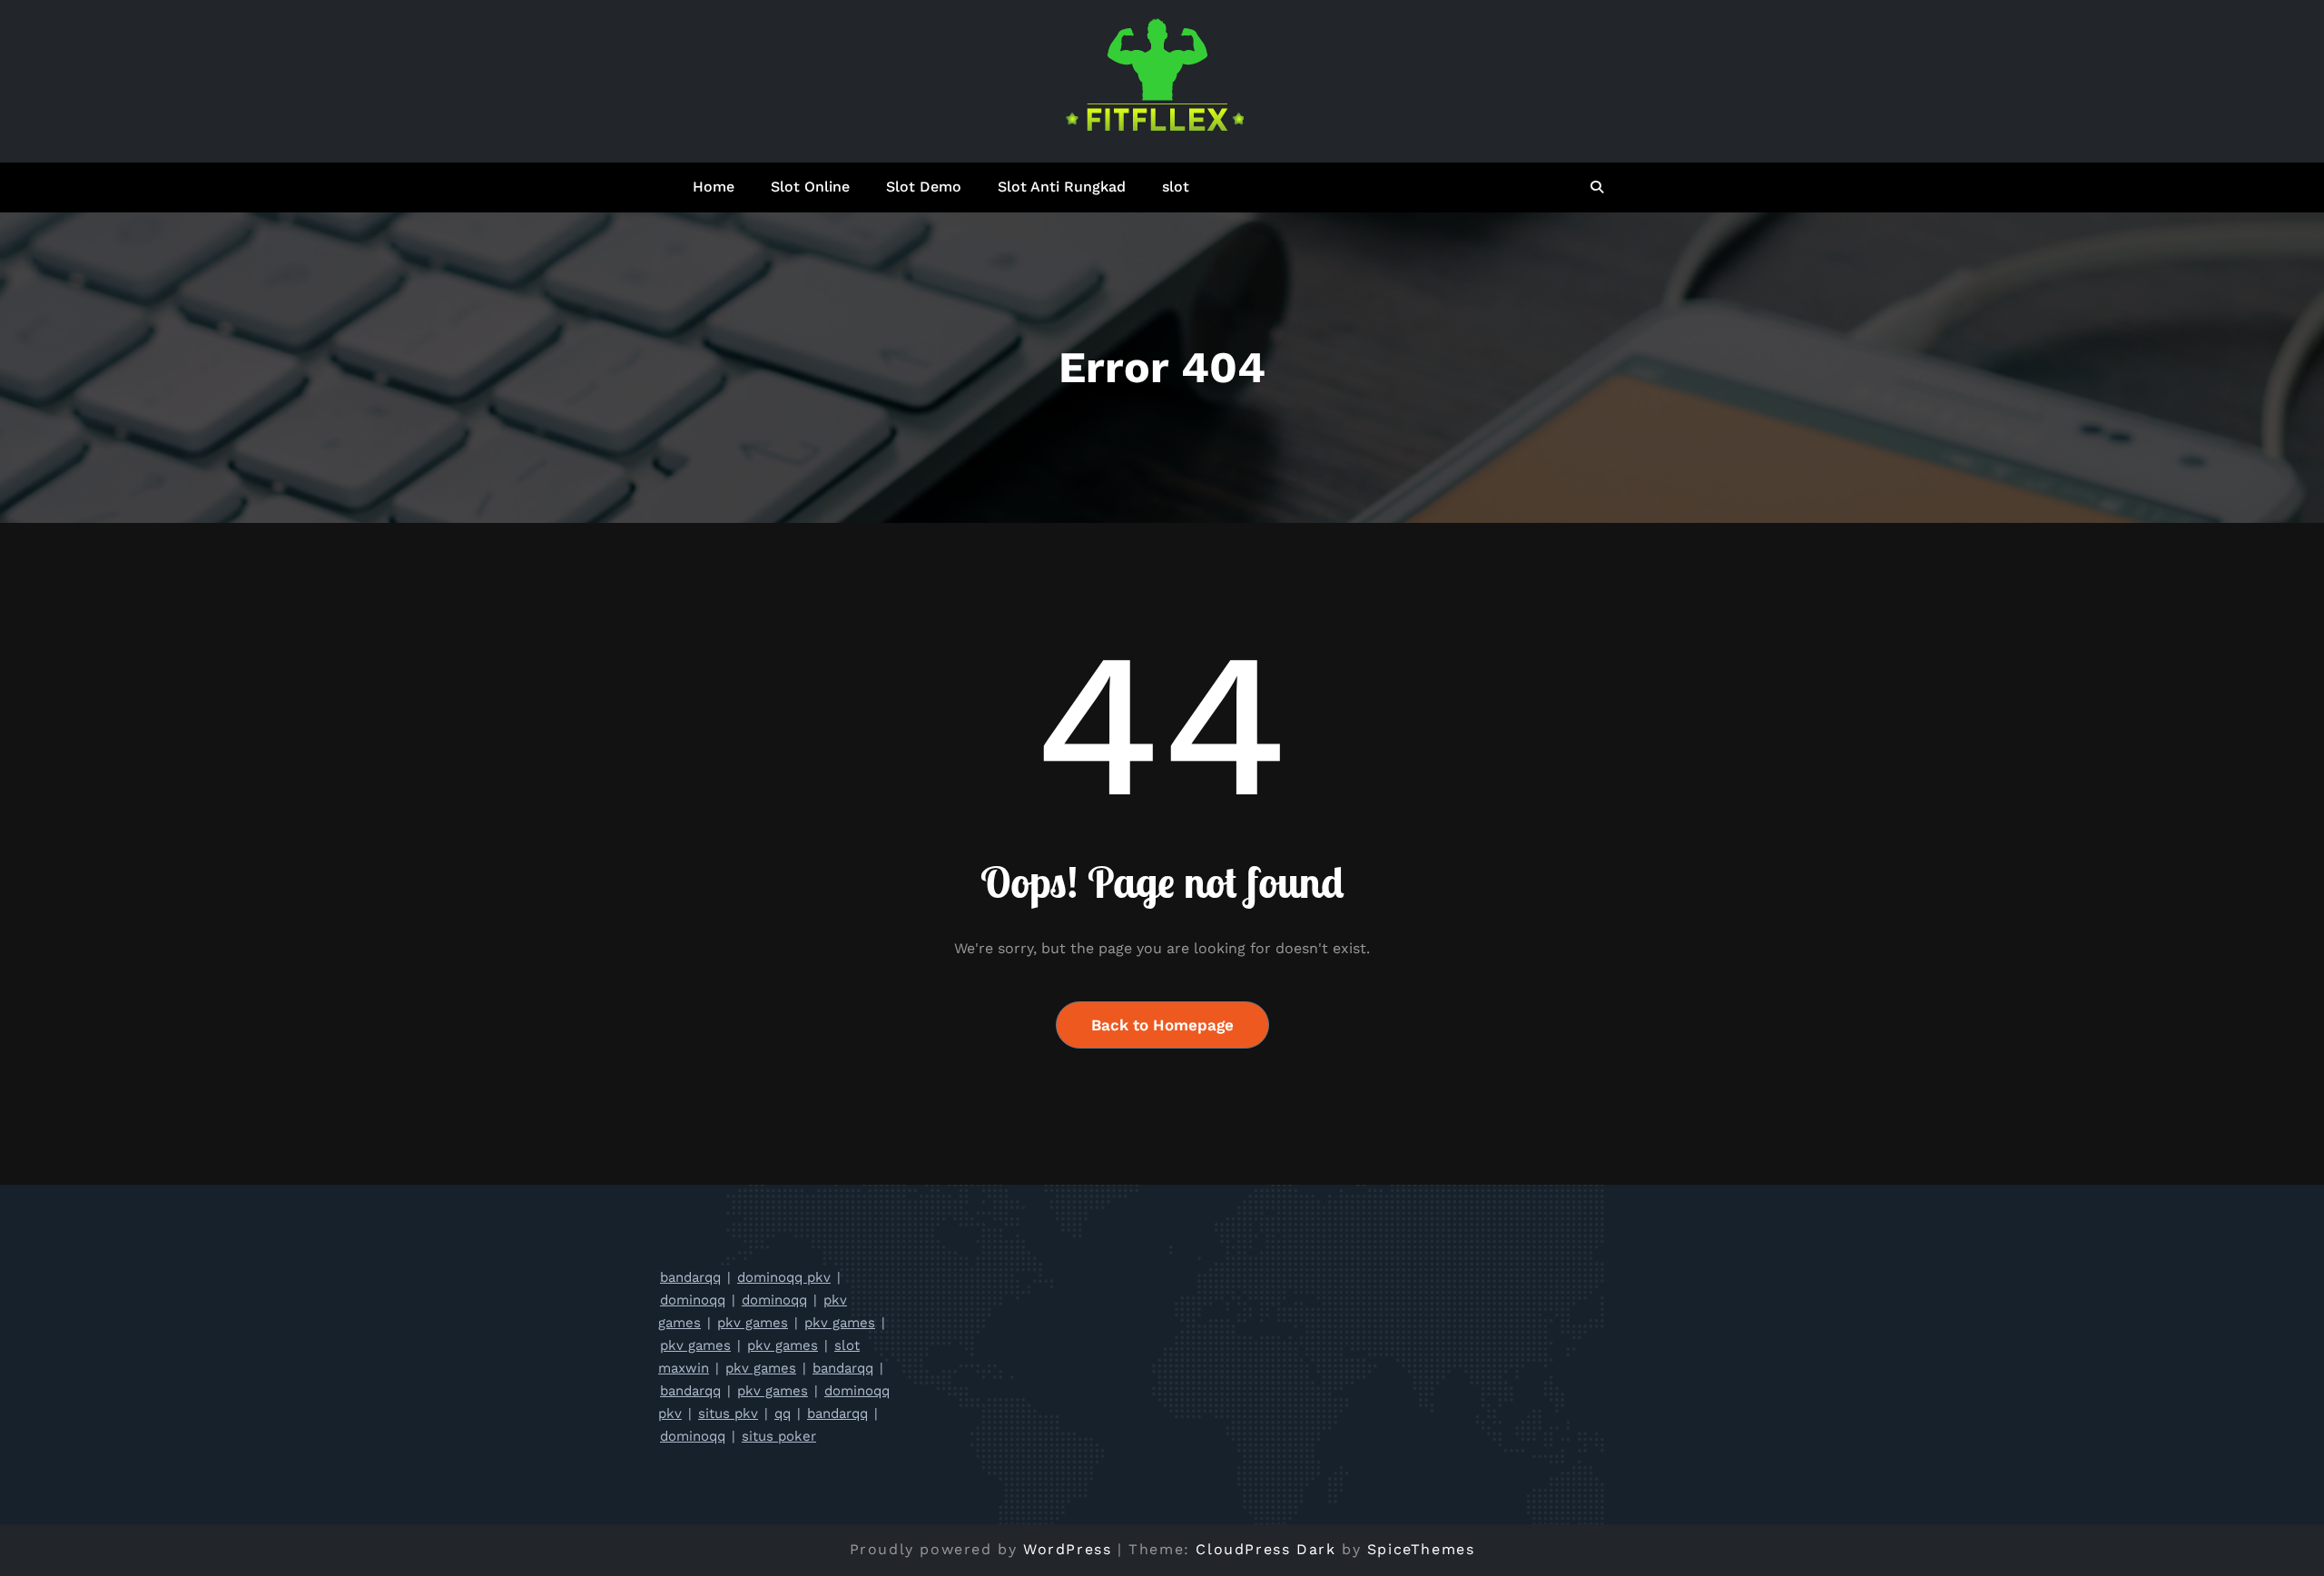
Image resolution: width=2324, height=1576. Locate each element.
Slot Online (810, 187)
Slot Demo (924, 187)
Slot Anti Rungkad (1062, 187)
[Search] (1598, 187)
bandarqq (690, 1277)
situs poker (779, 1436)
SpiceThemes (1421, 1549)
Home (714, 187)
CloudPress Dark (1265, 1549)
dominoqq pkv (784, 1277)
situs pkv (728, 1413)
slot (1176, 187)
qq (783, 1413)
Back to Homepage (1162, 1025)
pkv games (753, 1323)
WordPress (1067, 1549)
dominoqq (693, 1300)
